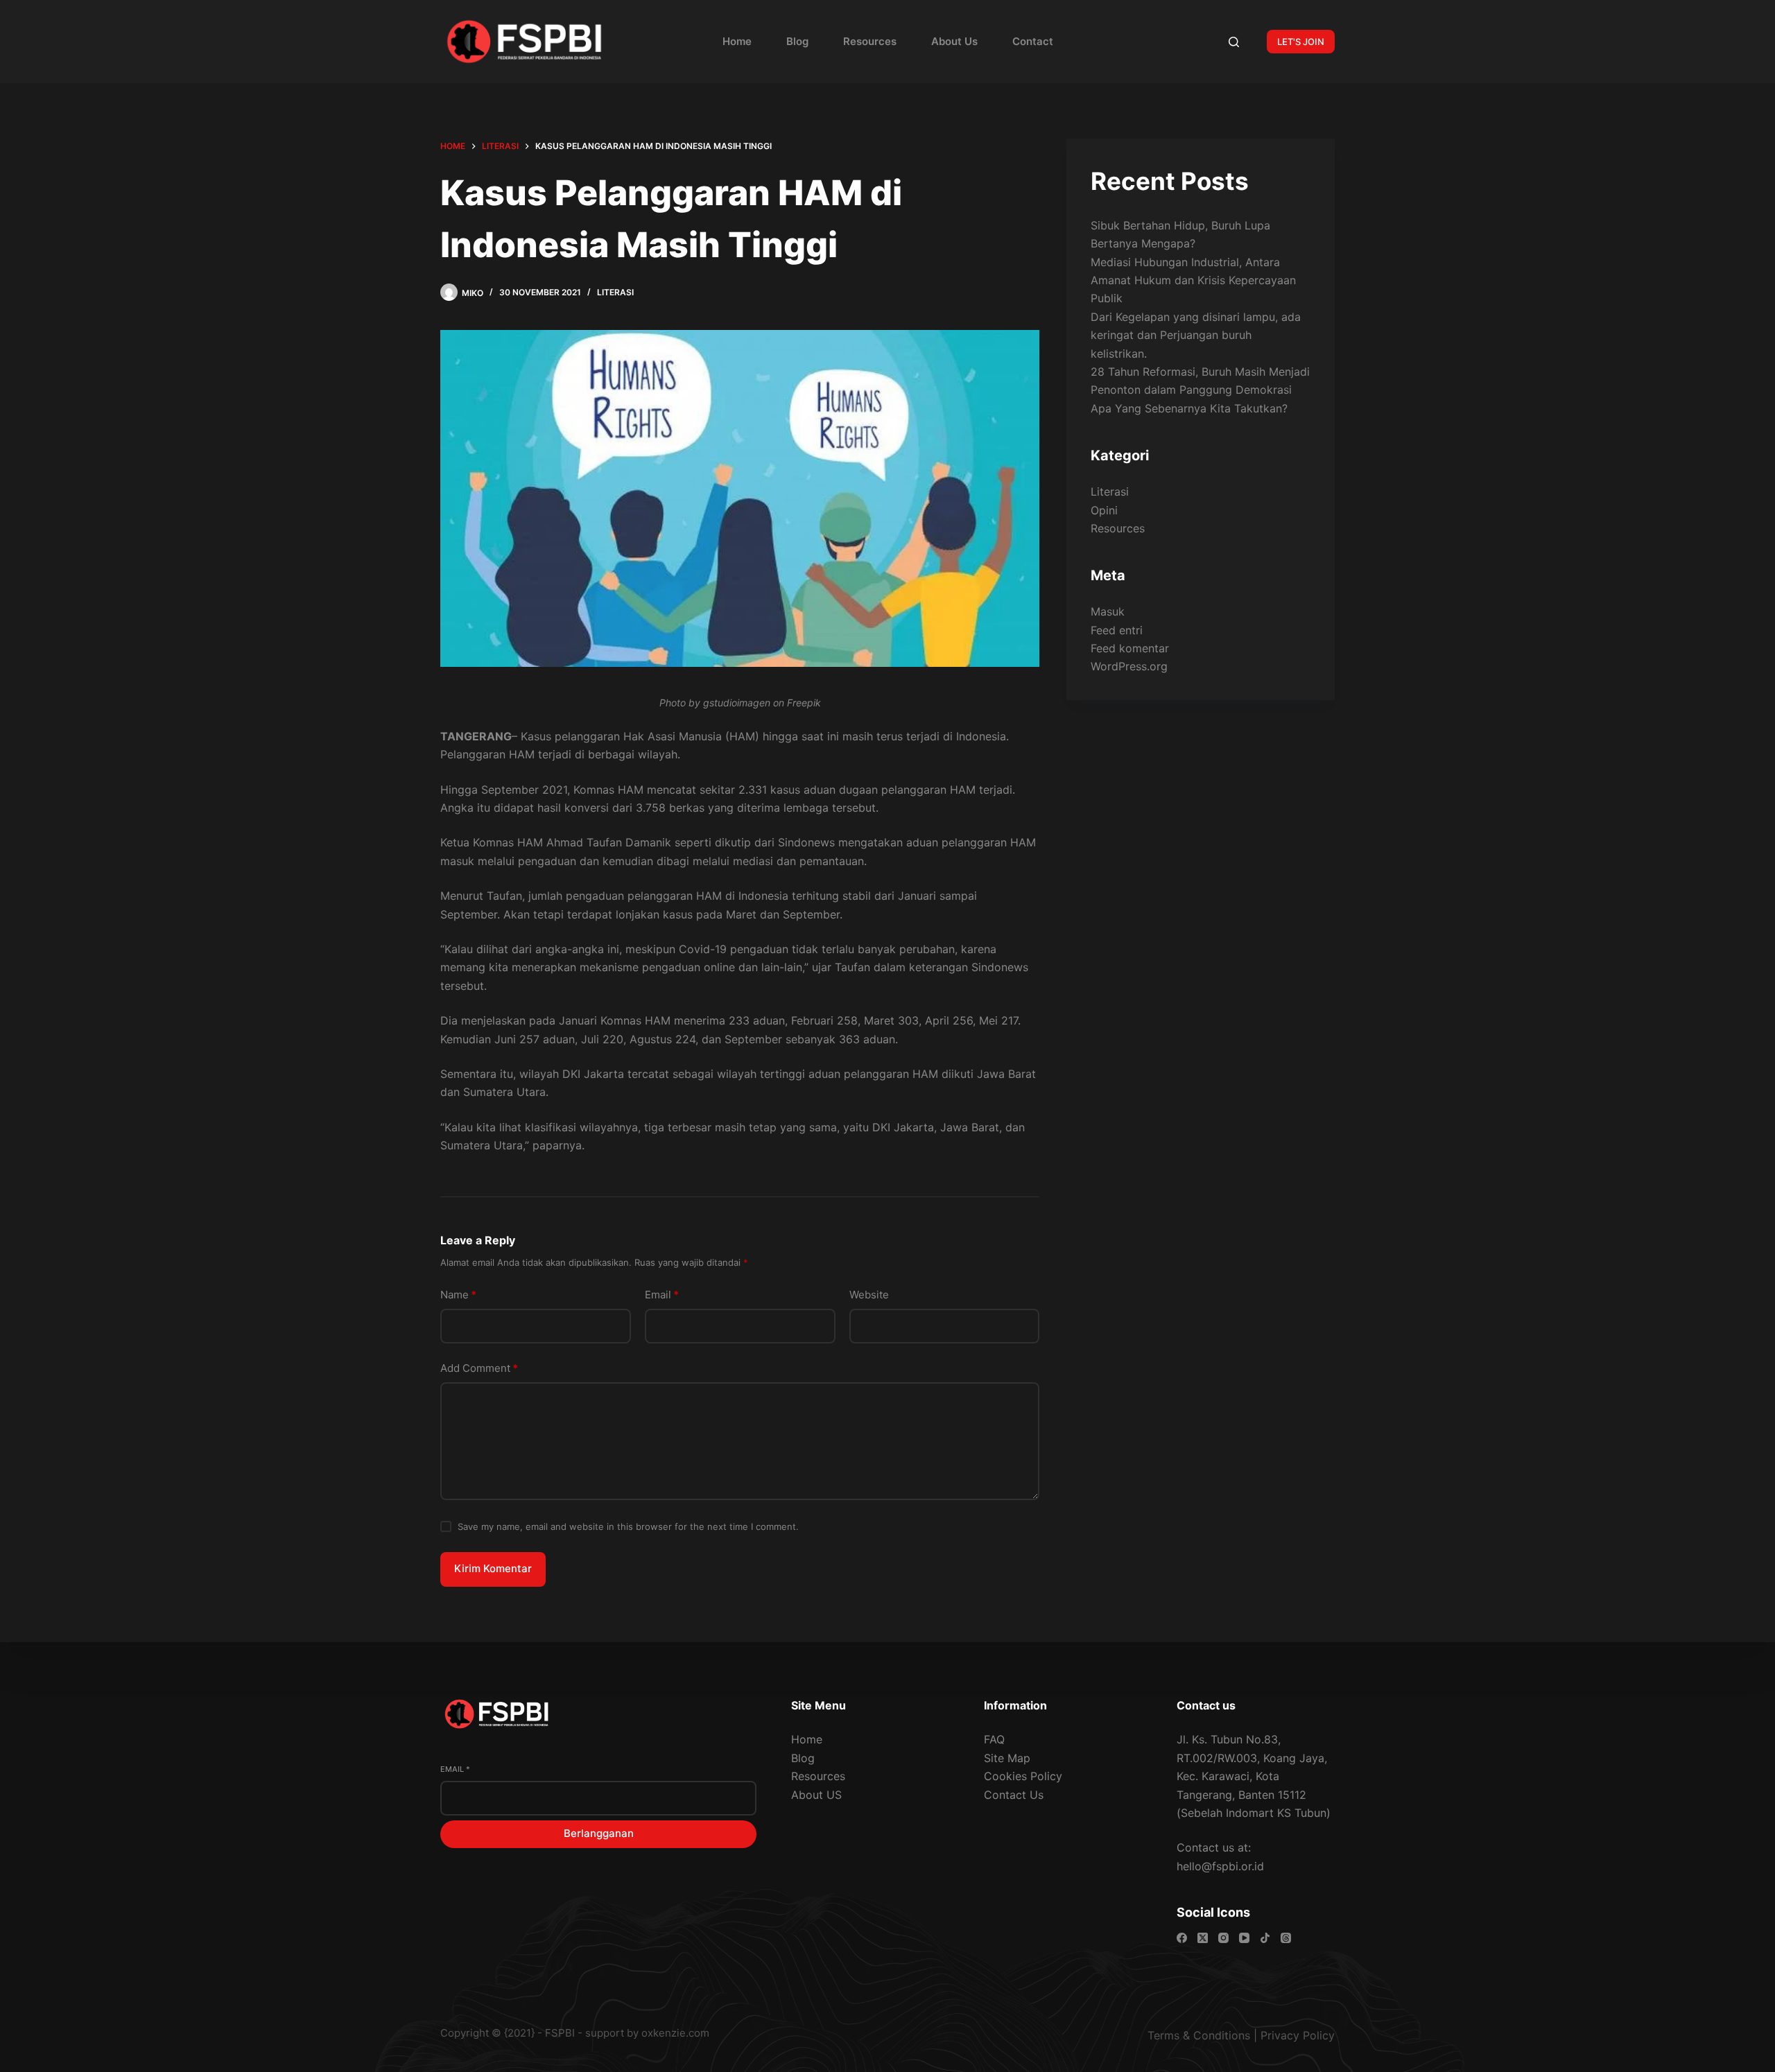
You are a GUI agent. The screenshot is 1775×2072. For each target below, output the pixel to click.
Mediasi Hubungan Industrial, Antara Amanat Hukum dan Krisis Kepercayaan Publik (1193, 280)
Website (869, 1295)
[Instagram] (1223, 1938)
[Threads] (1286, 1938)
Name (458, 1295)
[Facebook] (1182, 1938)
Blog (797, 41)
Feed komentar (1130, 648)
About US (816, 1795)
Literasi (615, 292)
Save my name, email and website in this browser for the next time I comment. (628, 1526)
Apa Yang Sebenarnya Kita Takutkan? (1189, 408)
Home (737, 41)
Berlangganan (599, 1833)
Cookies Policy (1023, 1776)
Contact (1033, 41)
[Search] (1234, 42)
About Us (954, 41)
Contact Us (1014, 1795)
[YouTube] (1244, 1938)
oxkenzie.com (675, 2033)
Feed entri (1117, 629)
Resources (870, 41)
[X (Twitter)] (1203, 1938)
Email (662, 1295)
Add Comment (479, 1368)
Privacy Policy (1298, 2035)
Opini (1104, 510)
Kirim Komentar (493, 1568)
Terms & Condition (1196, 2035)
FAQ (994, 1739)
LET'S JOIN (1301, 42)
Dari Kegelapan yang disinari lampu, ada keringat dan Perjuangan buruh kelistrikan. (1196, 334)
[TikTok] (1265, 1938)
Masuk (1108, 611)
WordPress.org (1129, 666)
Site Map (1007, 1758)
